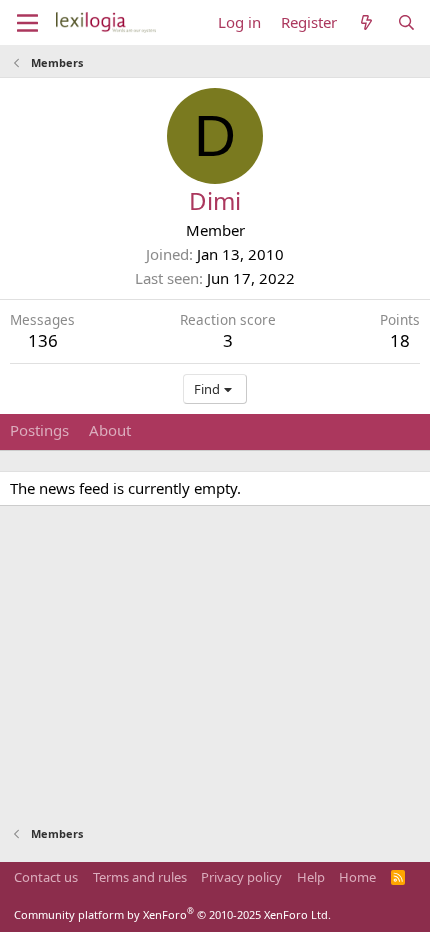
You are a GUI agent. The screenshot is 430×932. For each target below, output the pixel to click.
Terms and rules (140, 877)
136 (43, 340)
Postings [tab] (39, 430)
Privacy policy (241, 877)
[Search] (406, 22)
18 (400, 340)
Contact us (46, 877)
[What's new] (366, 22)
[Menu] (27, 23)
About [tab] (110, 430)
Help (311, 877)
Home (357, 877)
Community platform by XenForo (172, 914)
